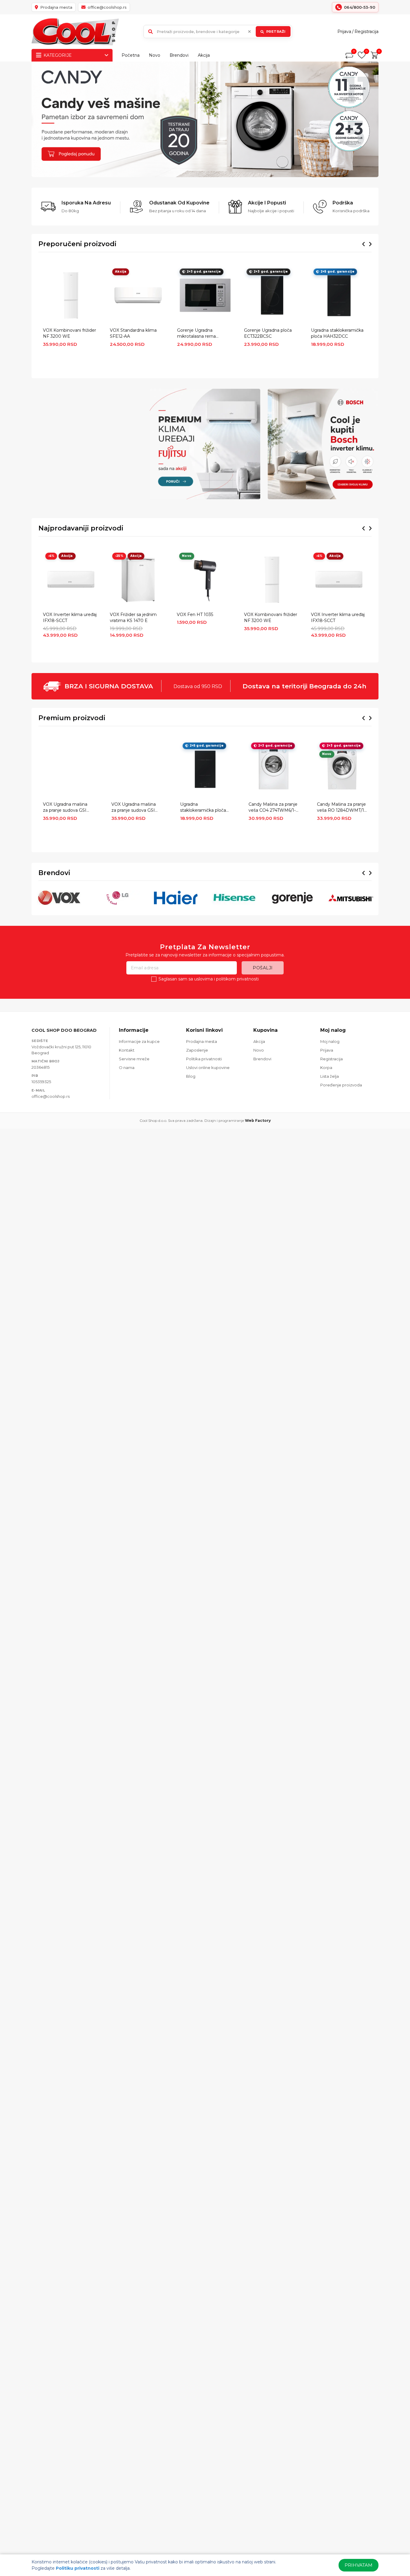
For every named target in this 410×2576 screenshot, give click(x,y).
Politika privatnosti (204, 1059)
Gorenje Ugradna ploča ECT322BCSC (268, 333)
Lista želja (330, 1076)
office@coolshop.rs (51, 1096)
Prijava (344, 32)
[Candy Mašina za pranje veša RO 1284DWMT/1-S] (342, 769)
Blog (191, 1076)
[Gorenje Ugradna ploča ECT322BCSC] (272, 295)
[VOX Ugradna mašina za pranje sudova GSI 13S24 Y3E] (136, 769)
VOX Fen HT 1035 (195, 615)
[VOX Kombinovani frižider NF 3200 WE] (71, 295)
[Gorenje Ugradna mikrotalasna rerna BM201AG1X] (205, 295)
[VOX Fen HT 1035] (205, 580)
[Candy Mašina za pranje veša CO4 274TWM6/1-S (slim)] (274, 769)
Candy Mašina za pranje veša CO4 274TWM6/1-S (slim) (273, 808)
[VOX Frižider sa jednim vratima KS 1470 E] (138, 580)
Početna (131, 55)
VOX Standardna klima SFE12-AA (133, 333)
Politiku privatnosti (78, 2568)
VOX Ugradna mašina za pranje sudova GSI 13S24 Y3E (134, 808)
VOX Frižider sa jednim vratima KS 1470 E (133, 618)
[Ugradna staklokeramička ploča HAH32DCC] (339, 295)
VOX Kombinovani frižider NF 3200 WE (69, 333)
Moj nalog (330, 1041)
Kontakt (127, 1050)
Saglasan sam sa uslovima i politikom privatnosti (209, 979)
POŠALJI (263, 968)
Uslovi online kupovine (208, 1068)
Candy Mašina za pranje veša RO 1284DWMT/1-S (341, 808)
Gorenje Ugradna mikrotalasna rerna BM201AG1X (196, 334)
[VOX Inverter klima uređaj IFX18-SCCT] (71, 580)
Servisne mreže (134, 1059)
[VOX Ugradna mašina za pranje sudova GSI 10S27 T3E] (68, 769)
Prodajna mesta (202, 1041)
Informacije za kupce (139, 1041)
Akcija (204, 55)
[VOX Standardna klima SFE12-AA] (138, 295)
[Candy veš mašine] (205, 119)
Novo (155, 55)
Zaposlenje (197, 1050)
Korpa (326, 1068)
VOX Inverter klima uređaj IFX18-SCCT (70, 618)
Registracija (366, 32)
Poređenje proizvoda (341, 1085)
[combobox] (218, 32)
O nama (127, 1068)
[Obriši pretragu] (249, 32)
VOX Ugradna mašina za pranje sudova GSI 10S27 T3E (65, 808)
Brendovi (179, 55)
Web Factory (258, 1120)
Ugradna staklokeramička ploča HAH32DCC (337, 333)
